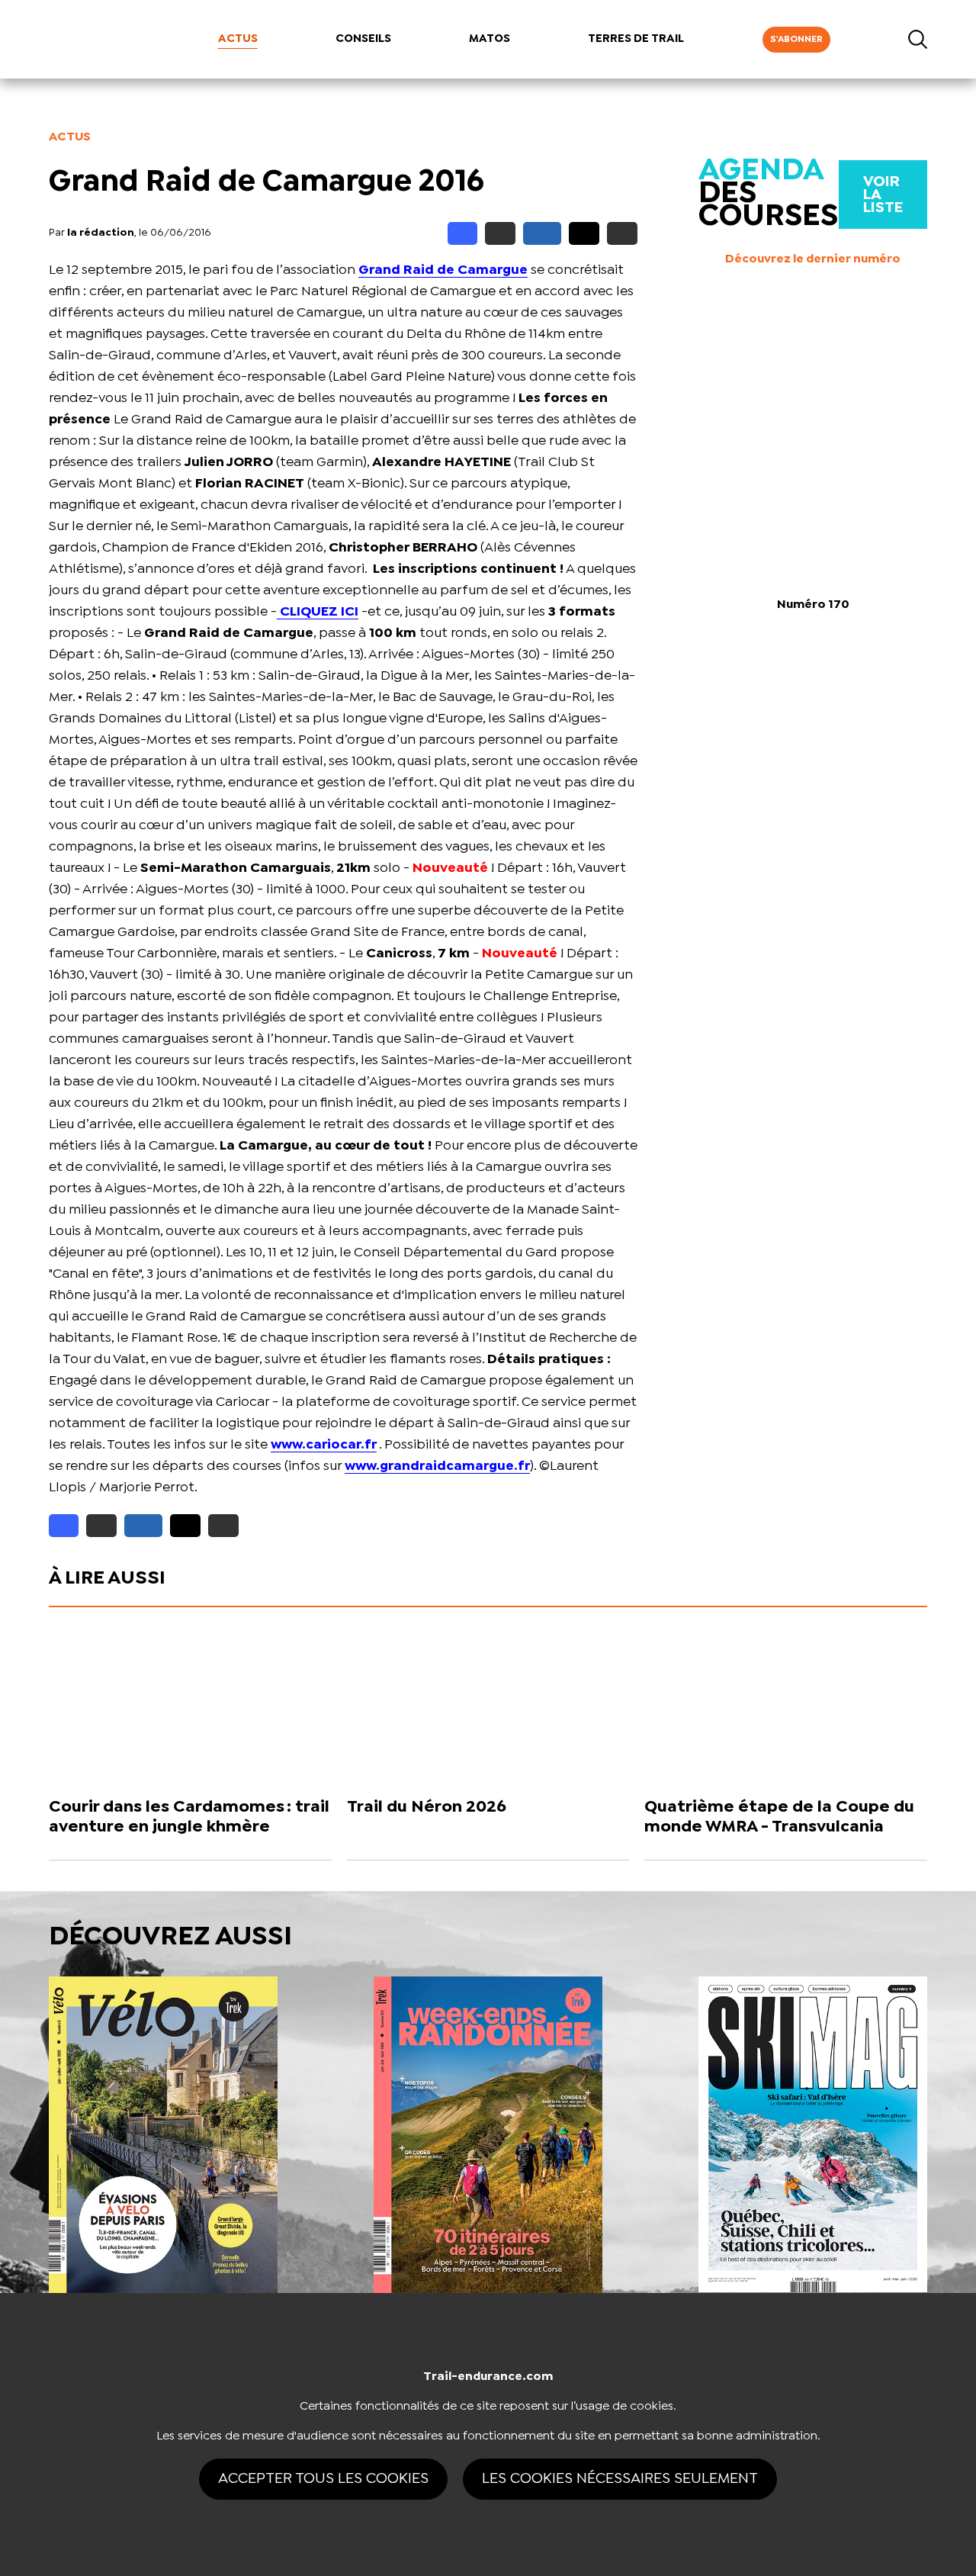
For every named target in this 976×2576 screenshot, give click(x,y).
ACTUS (238, 39)
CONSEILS (363, 39)
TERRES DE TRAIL (636, 39)
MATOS (490, 39)
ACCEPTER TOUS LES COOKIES (323, 2479)
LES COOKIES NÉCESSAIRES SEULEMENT (620, 2479)
